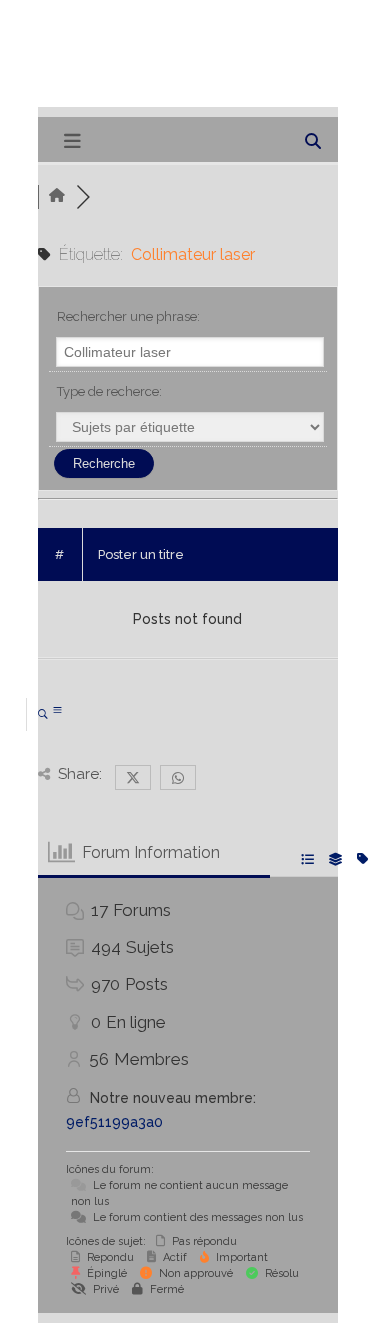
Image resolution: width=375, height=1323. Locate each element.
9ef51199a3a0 (114, 1122)
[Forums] (57, 196)
